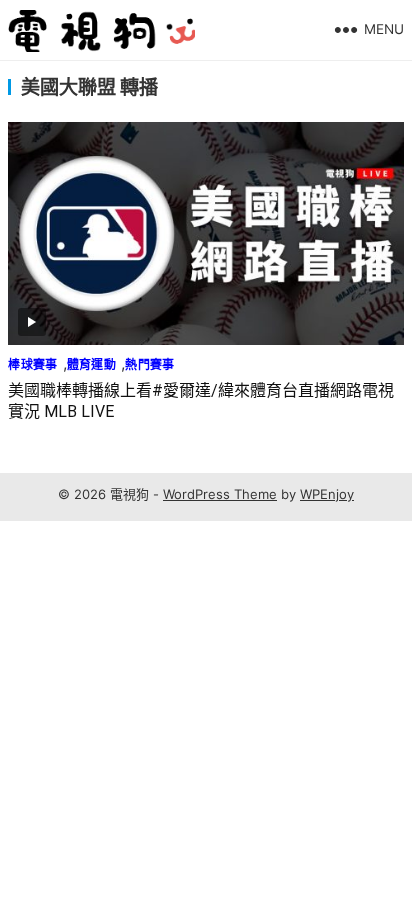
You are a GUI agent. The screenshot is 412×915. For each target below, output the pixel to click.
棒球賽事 (32, 364)
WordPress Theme (220, 494)
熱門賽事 (149, 364)
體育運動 (91, 364)
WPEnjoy (327, 494)
